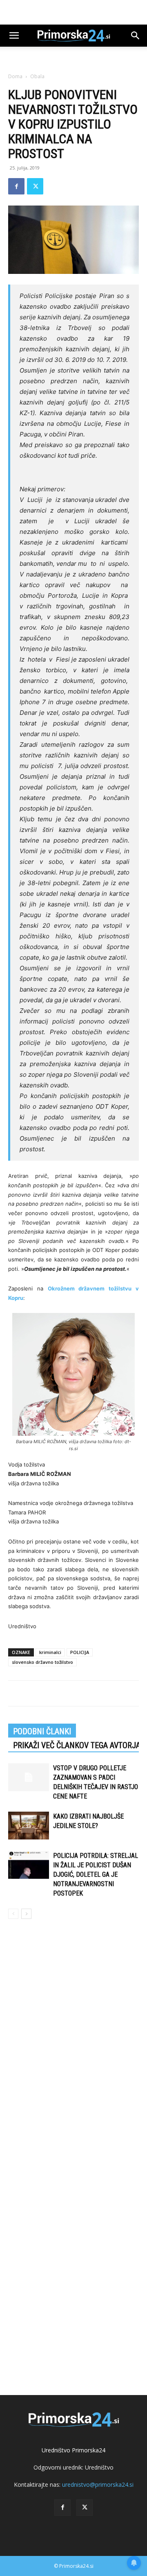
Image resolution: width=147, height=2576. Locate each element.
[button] (14, 36)
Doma (15, 76)
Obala (37, 76)
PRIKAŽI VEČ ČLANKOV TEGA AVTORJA (77, 1745)
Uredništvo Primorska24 (73, 2450)
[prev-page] (13, 1914)
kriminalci (50, 1652)
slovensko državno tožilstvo (42, 1662)
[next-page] (26, 1914)
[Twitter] (35, 186)
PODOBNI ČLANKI (42, 1731)
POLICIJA (80, 1652)
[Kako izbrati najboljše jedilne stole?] (29, 1826)
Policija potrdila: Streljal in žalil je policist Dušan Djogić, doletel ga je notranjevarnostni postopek (96, 1874)
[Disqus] (73, 2043)
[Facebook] (16, 186)
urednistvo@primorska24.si (98, 2484)
